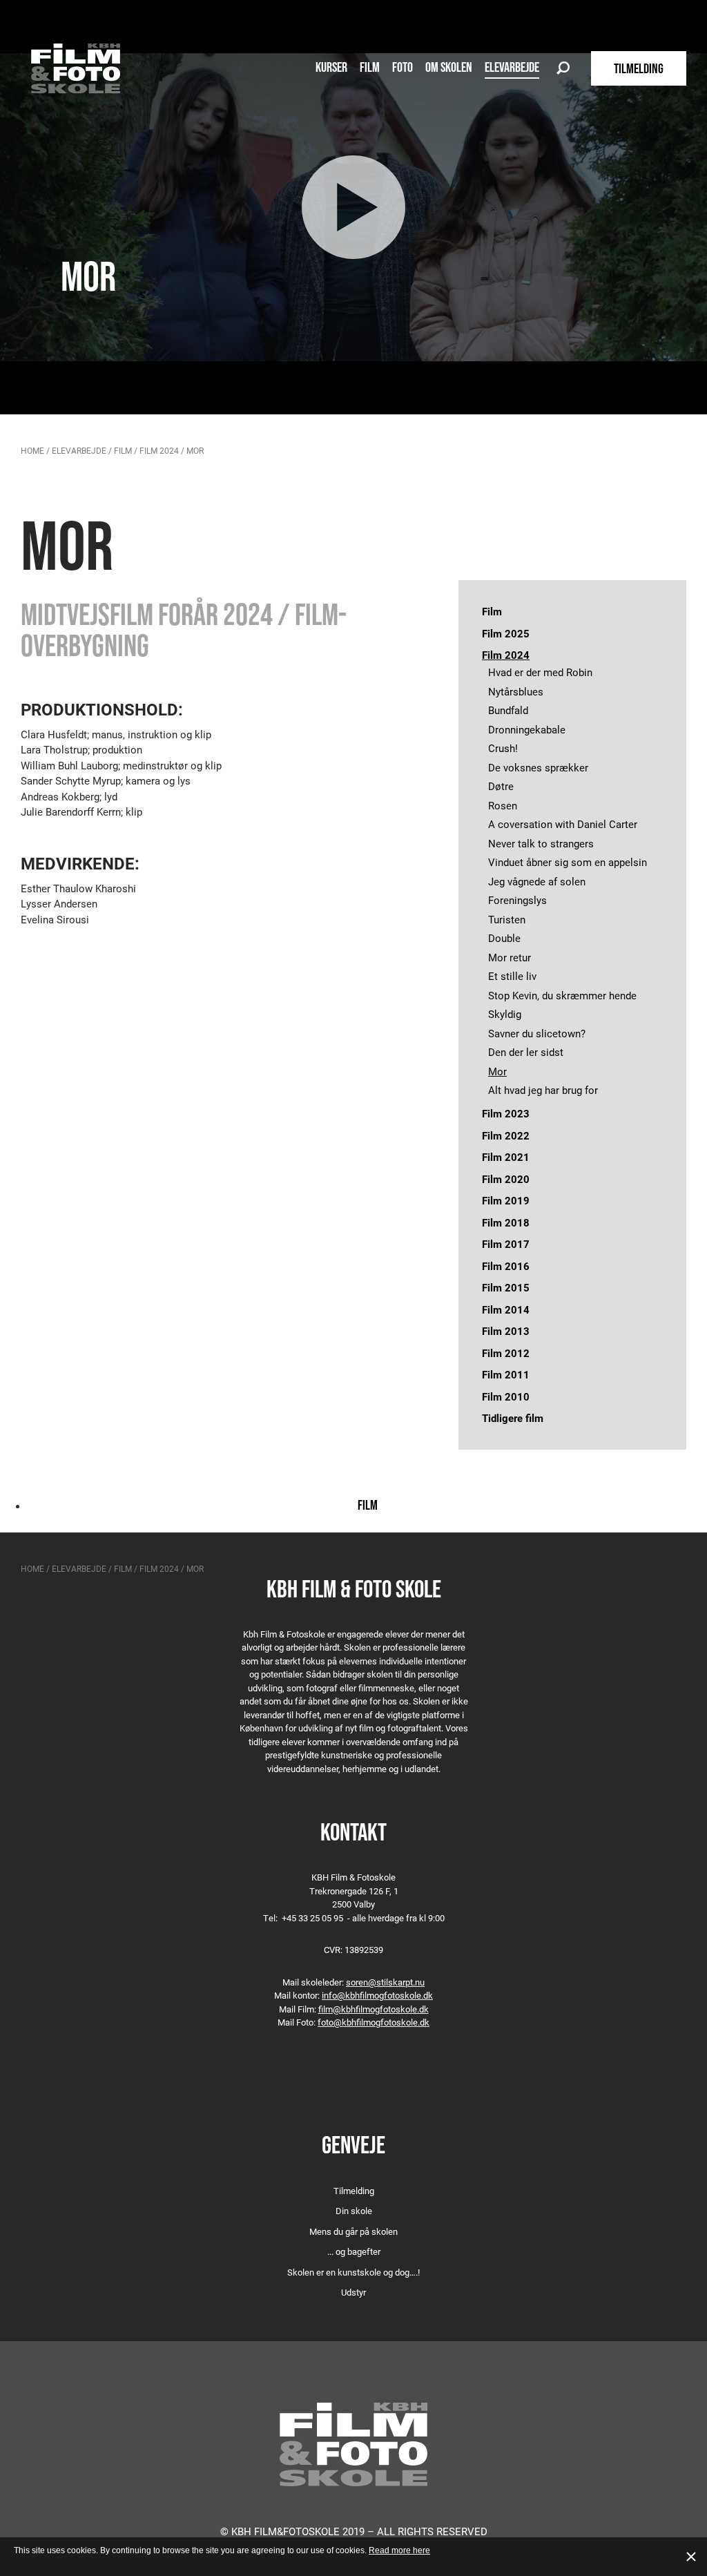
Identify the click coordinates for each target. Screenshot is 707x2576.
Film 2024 (159, 450)
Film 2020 (506, 1179)
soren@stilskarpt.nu (385, 1982)
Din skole (354, 2211)
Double (504, 938)
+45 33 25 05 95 (312, 1918)
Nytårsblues (516, 691)
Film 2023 (506, 1113)
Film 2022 (506, 1135)
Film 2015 (506, 1287)
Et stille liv (512, 976)
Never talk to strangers (541, 843)
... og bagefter (354, 2251)
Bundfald (508, 710)
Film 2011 (506, 1374)
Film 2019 (506, 1200)
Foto (403, 67)
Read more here (399, 2550)
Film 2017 (506, 1244)
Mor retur (510, 957)
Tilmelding (354, 2191)
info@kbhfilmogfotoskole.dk (377, 1995)
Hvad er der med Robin (540, 672)
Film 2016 (506, 1266)
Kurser (331, 67)
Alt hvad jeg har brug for (543, 1090)
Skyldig (505, 1014)
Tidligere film (513, 1418)
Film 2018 (506, 1222)
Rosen (503, 805)
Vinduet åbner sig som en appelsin (568, 862)
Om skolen (449, 67)
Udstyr (353, 2292)
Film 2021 (506, 1157)
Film (370, 67)
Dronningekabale (527, 729)
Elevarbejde (512, 67)
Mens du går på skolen (353, 2231)
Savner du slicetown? (537, 1033)
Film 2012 (506, 1353)
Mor (497, 1071)
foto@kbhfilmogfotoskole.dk (374, 2022)
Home (32, 450)
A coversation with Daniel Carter (563, 824)
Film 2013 (506, 1331)
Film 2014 (506, 1309)
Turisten (507, 919)
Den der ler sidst (526, 1052)
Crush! (503, 748)
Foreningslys (517, 900)
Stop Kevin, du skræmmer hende (562, 995)
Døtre (501, 786)
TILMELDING (639, 68)
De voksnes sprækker (538, 767)
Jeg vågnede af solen (537, 881)
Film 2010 (506, 1396)
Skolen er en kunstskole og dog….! (353, 2272)
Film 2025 (506, 633)
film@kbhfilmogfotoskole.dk (374, 2009)
